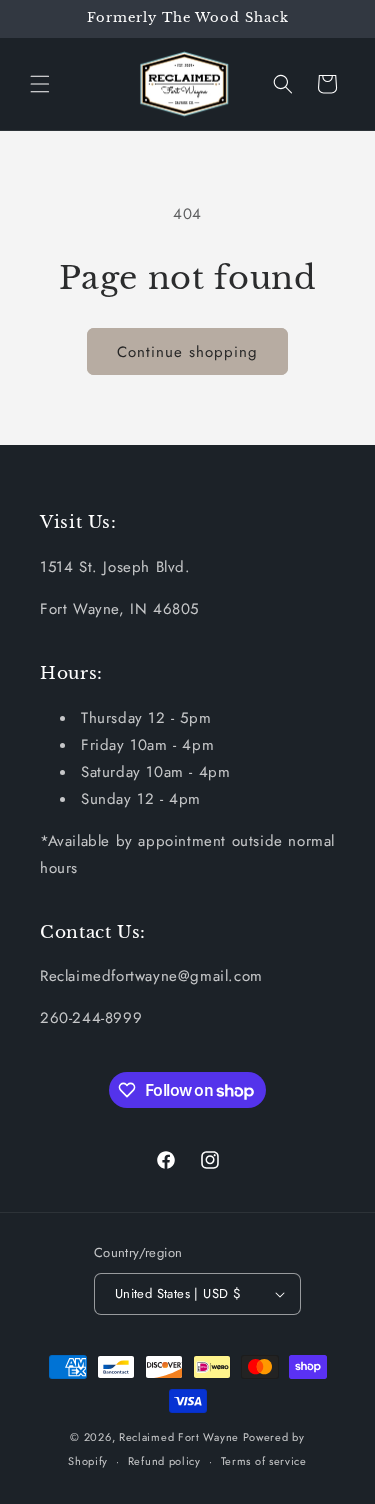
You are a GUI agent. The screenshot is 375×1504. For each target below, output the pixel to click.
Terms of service (264, 1461)
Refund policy (164, 1461)
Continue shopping (187, 352)
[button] (40, 84)
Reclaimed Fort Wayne (179, 1437)
